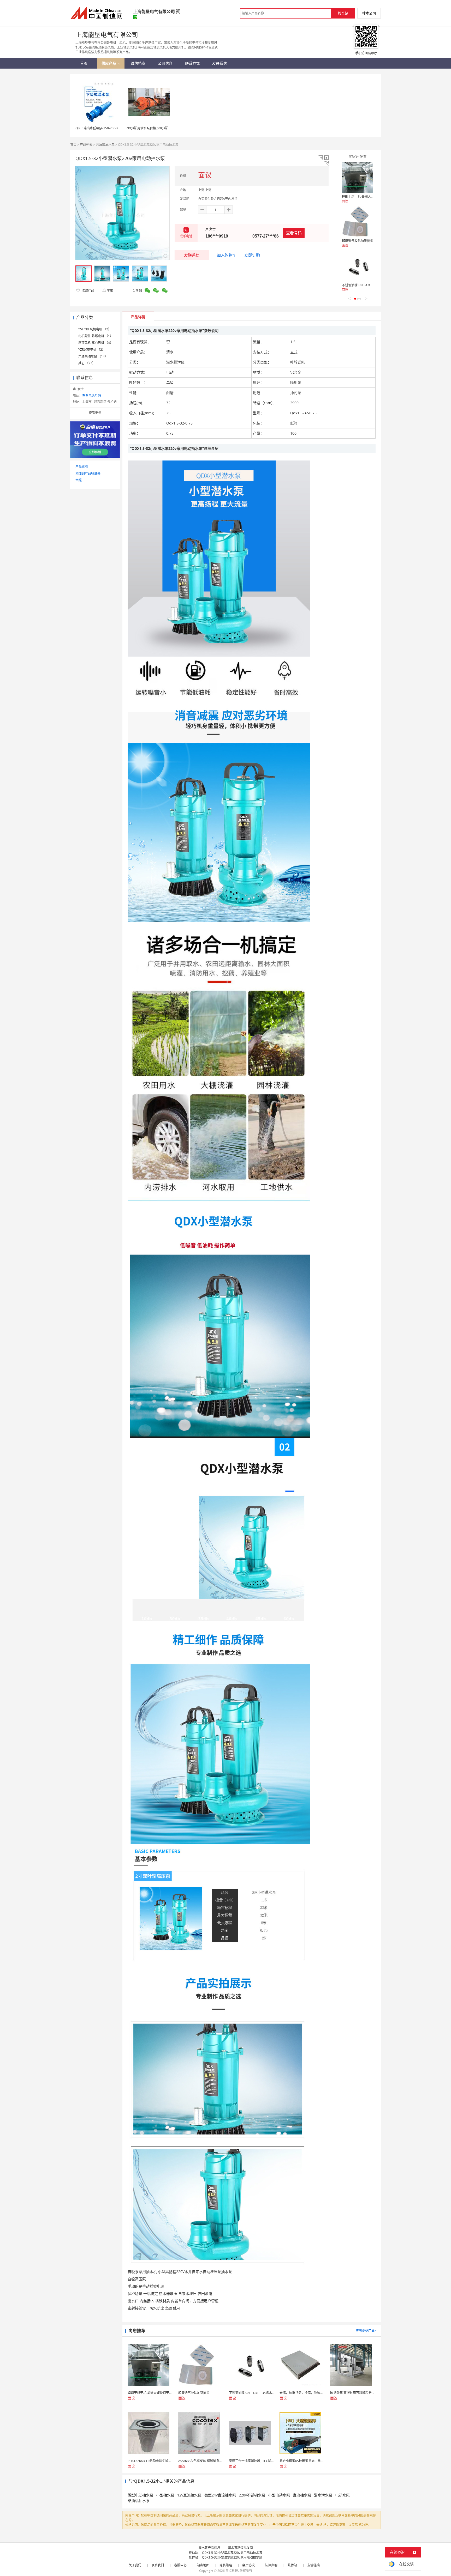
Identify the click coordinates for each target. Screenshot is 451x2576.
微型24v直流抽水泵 (220, 2495)
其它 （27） (87, 363)
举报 (110, 290)
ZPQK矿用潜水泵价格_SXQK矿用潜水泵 (154, 128)
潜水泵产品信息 (209, 2548)
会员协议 (248, 2565)
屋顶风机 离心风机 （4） (96, 343)
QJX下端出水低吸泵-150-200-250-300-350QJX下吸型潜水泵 (117, 128)
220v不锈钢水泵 (252, 2495)
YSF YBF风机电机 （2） (95, 329)
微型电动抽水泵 (140, 2495)
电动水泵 (342, 2495)
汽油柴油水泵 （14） (93, 356)
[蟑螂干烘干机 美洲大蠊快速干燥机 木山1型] (358, 177)
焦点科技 (232, 2571)
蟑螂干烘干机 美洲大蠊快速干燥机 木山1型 (372, 196)
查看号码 (294, 233)
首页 (73, 145)
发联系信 (192, 255)
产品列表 (86, 145)
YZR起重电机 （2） (92, 350)
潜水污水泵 (323, 2495)
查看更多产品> (366, 2330)
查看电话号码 (92, 395)
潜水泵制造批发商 (240, 2548)
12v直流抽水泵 (189, 2495)
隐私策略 (226, 2565)
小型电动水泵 (279, 2495)
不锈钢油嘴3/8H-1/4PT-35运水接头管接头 (371, 285)
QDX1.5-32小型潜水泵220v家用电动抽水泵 (232, 2553)
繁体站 (292, 2565)
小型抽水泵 (165, 2495)
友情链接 (313, 2565)
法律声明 (271, 2565)
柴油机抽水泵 (139, 2501)
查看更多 (95, 413)
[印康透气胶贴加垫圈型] (358, 222)
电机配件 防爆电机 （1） (96, 336)
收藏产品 (88, 290)
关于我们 (135, 2565)
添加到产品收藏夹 (88, 473)
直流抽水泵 (302, 2495)
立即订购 (252, 255)
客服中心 (180, 2565)
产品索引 (82, 467)
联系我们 (158, 2565)
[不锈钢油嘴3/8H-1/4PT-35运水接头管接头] (358, 266)
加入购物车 (227, 255)
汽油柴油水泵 (105, 145)
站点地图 (203, 2565)
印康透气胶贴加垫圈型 (358, 241)
